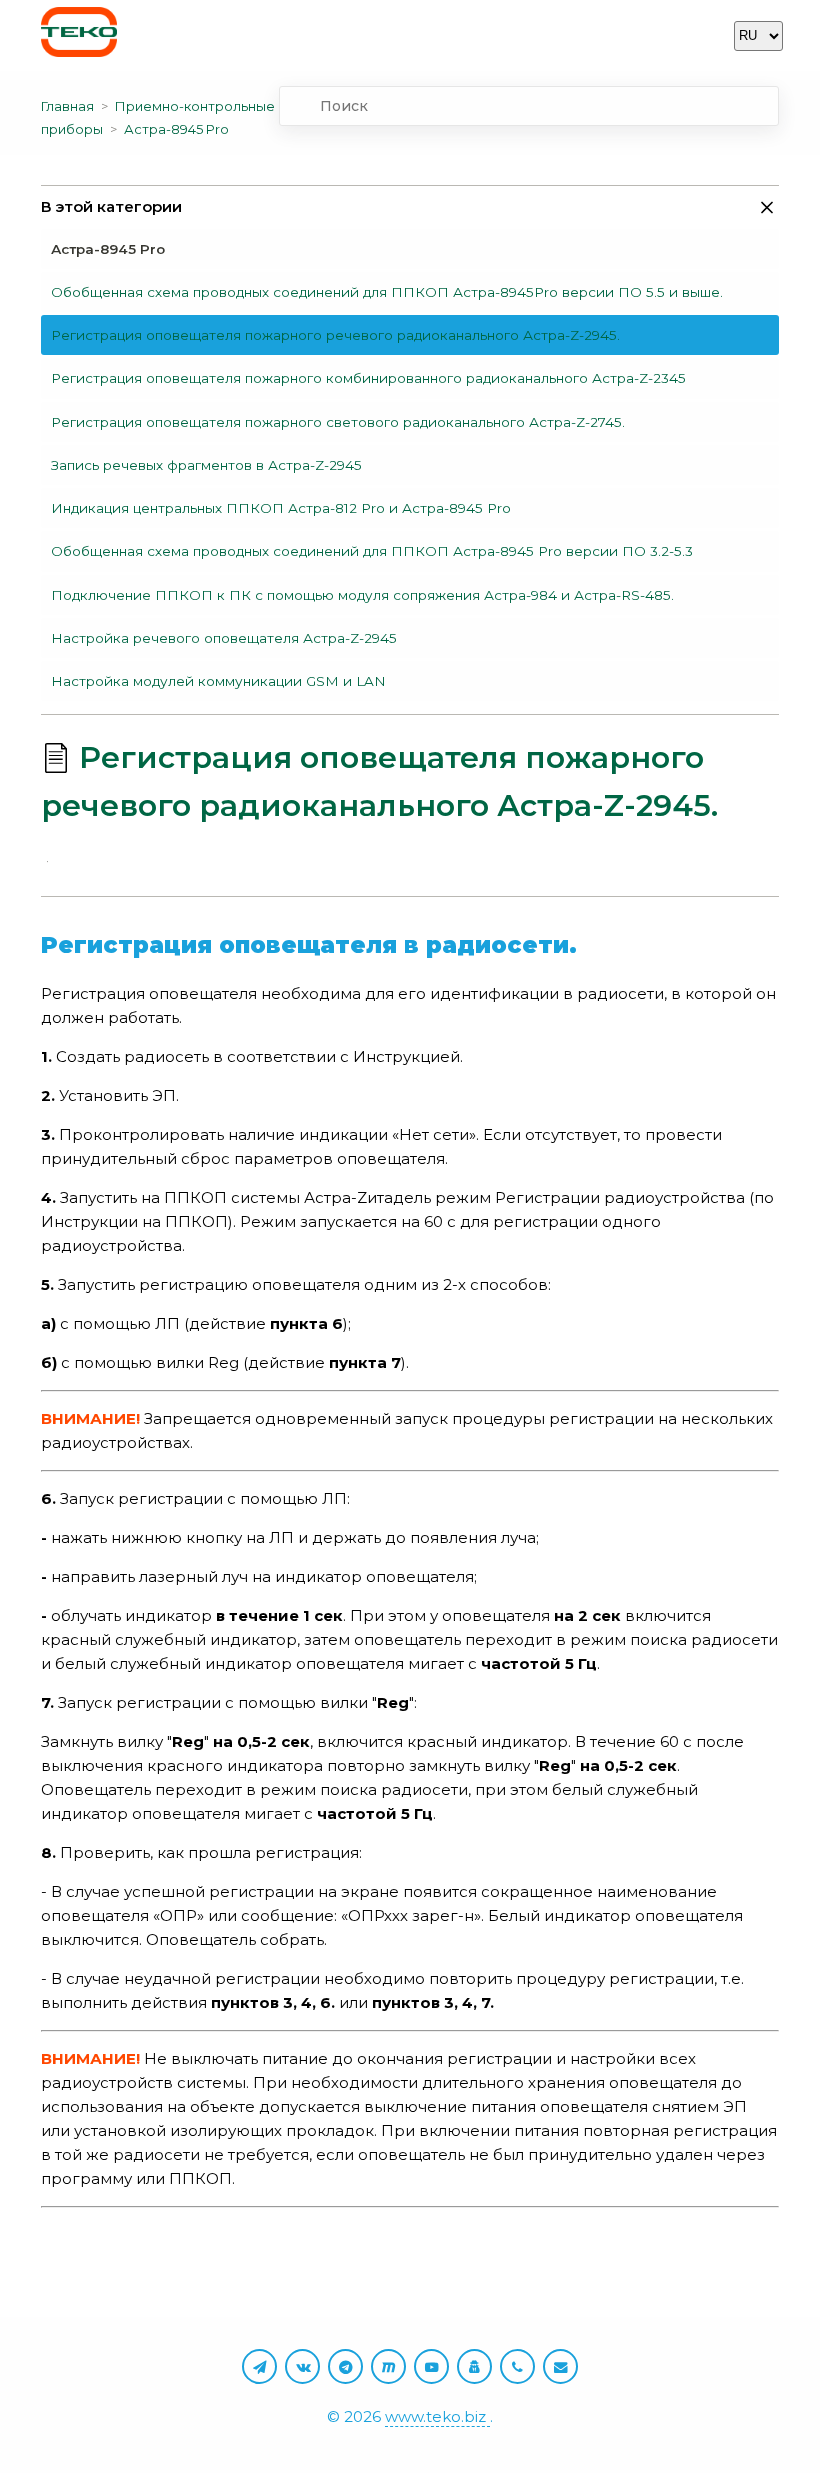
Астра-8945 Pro (176, 129)
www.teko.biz (437, 2416)
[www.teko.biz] (79, 35)
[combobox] (529, 106)
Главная (67, 106)
